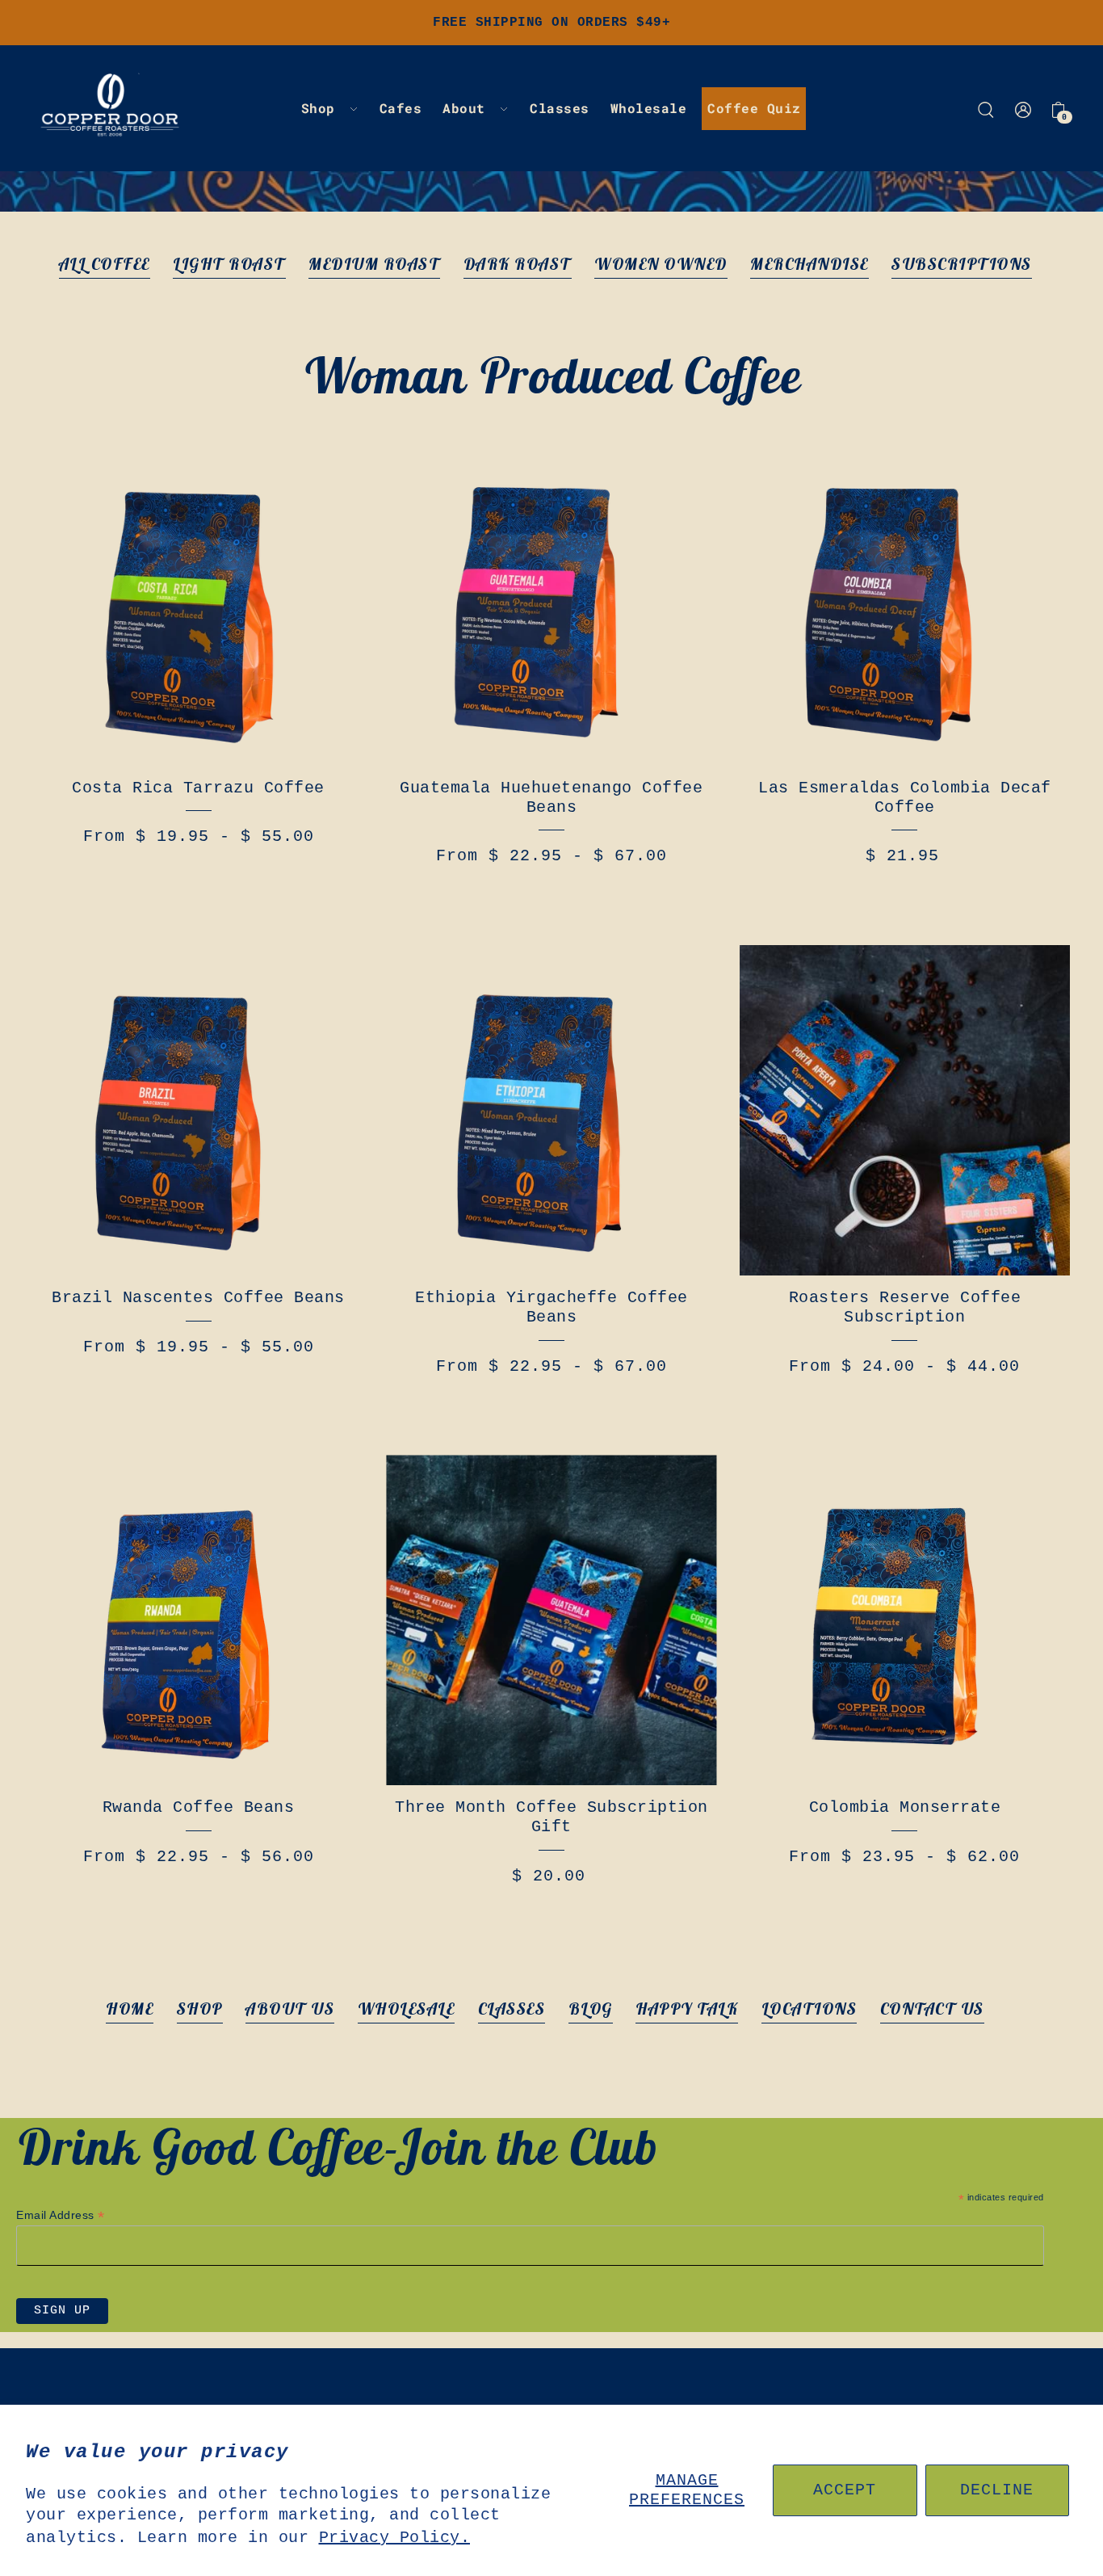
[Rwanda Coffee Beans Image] (198, 1620)
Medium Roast (374, 264)
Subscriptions (962, 264)
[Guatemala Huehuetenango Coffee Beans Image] (551, 601)
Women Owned (661, 264)
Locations (809, 2009)
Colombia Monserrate (905, 1807)
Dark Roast (518, 264)
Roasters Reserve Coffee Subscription (905, 1307)
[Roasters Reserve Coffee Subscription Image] (905, 1110)
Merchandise (809, 264)
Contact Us (932, 2009)
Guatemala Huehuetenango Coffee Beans (551, 798)
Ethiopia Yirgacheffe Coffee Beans (551, 1307)
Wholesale (407, 2009)
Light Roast (229, 264)
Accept (845, 2490)
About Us (290, 2009)
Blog (591, 2009)
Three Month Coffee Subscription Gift (551, 1817)
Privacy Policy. (395, 2538)
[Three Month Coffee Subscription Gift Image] (551, 1620)
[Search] (986, 108)
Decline (997, 2490)
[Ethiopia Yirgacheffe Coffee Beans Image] (551, 1110)
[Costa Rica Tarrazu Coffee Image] (198, 601)
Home (130, 2009)
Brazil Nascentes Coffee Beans (198, 1298)
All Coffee (105, 264)
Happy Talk (687, 2009)
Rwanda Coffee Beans (199, 1807)
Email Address (61, 2215)
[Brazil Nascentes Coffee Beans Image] (198, 1110)
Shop (200, 2009)
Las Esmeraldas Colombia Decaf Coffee (905, 798)
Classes (512, 2009)
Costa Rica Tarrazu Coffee (198, 788)
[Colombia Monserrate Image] (905, 1620)
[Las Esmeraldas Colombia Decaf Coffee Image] (905, 601)
